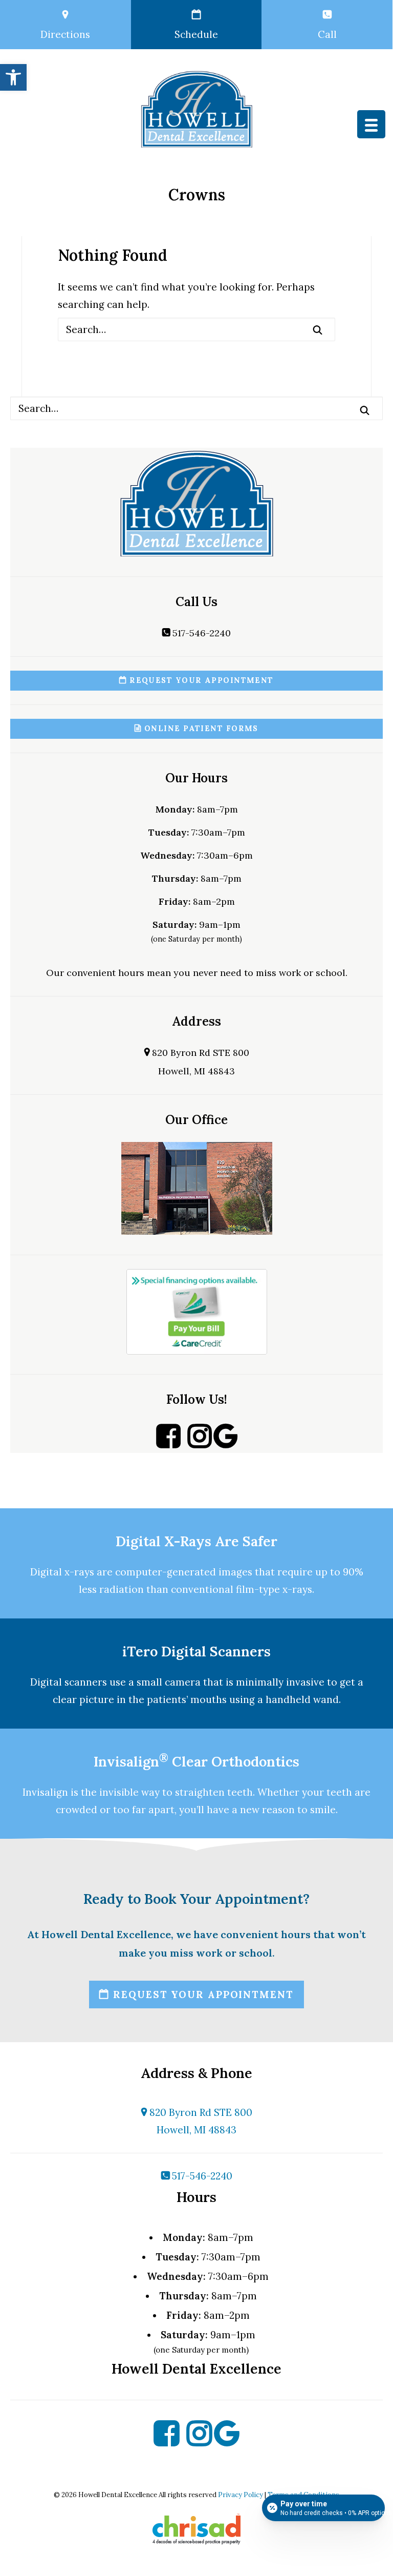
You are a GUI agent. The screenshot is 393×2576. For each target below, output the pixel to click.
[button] (13, 77)
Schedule (196, 34)
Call (327, 34)
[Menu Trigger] (371, 124)
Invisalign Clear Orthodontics (196, 1761)
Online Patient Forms (200, 729)
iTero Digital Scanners (196, 1651)
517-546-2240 (200, 633)
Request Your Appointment (200, 680)
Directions (65, 34)
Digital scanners (69, 1682)
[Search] (196, 329)
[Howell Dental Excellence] (196, 109)
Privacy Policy (241, 2495)
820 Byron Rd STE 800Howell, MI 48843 (200, 2121)
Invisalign (45, 1792)
